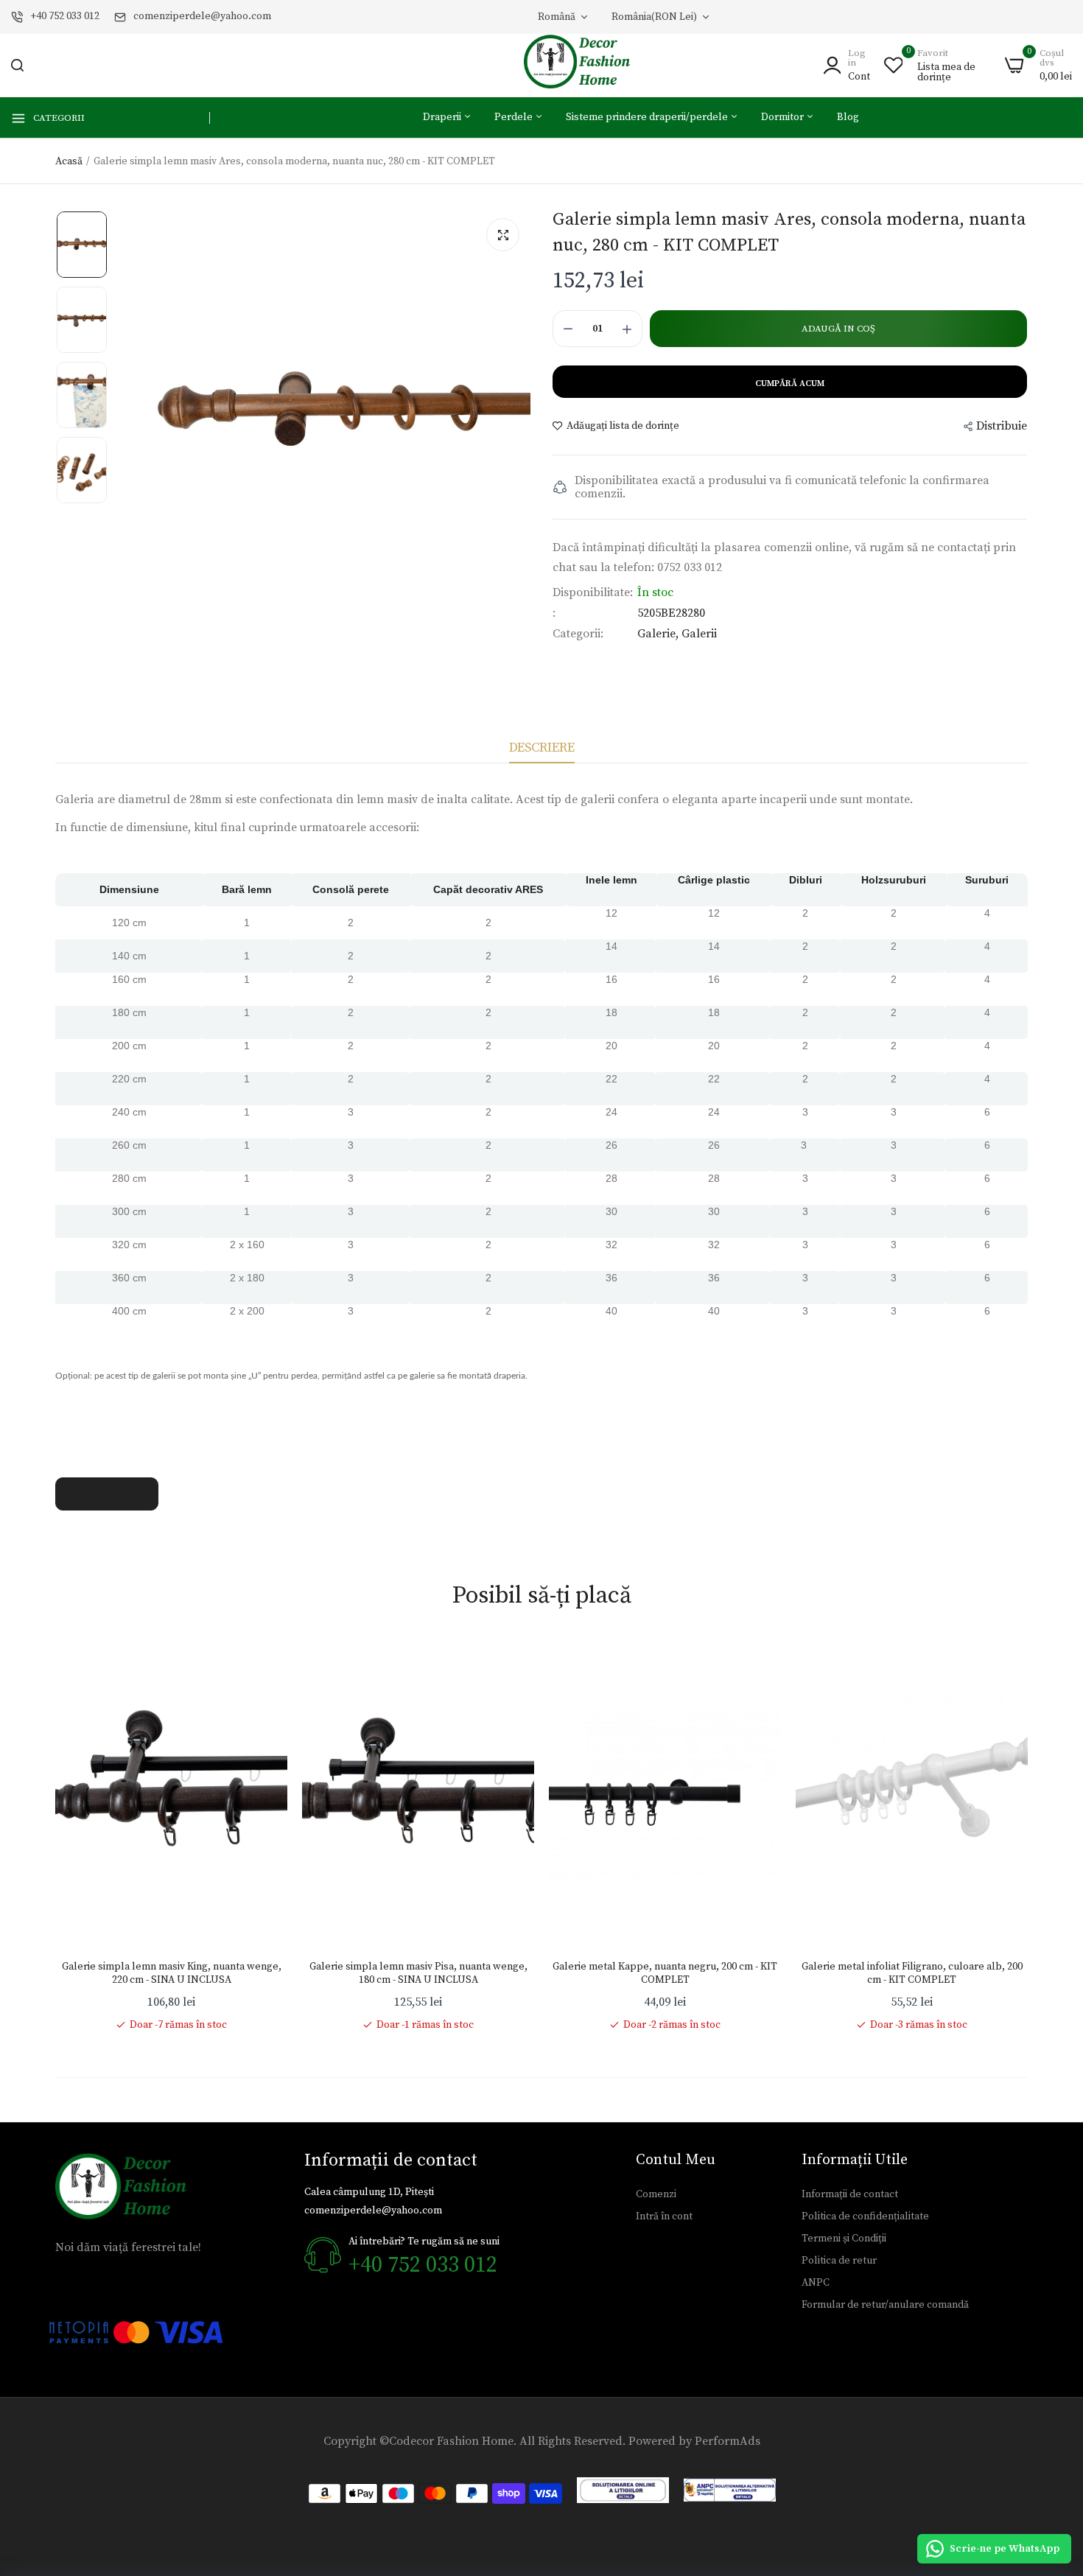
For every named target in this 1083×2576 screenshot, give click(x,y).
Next (1028, 1835)
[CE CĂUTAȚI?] (17, 65)
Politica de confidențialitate (865, 2216)
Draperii (443, 117)
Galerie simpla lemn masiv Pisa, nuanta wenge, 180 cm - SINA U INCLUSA (418, 1973)
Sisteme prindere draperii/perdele (648, 117)
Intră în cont (664, 2216)
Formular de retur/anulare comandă (885, 2305)
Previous (55, 1835)
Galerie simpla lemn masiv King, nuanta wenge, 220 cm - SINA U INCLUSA (172, 1973)
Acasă (69, 161)
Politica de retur (839, 2261)
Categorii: (578, 634)
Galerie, (659, 634)
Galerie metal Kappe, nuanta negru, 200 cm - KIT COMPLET (665, 1973)
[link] (262, 1665)
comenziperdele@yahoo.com (202, 16)
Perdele (515, 117)
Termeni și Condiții (844, 2239)
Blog (848, 117)
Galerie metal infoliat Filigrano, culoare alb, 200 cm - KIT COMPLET (912, 1973)
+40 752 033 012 (65, 16)
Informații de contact (850, 2194)
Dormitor (784, 117)
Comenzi (656, 2194)
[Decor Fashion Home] (586, 65)
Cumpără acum (790, 384)
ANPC (816, 2283)
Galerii (699, 634)
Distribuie (1002, 426)
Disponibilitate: (593, 592)
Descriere (542, 748)
